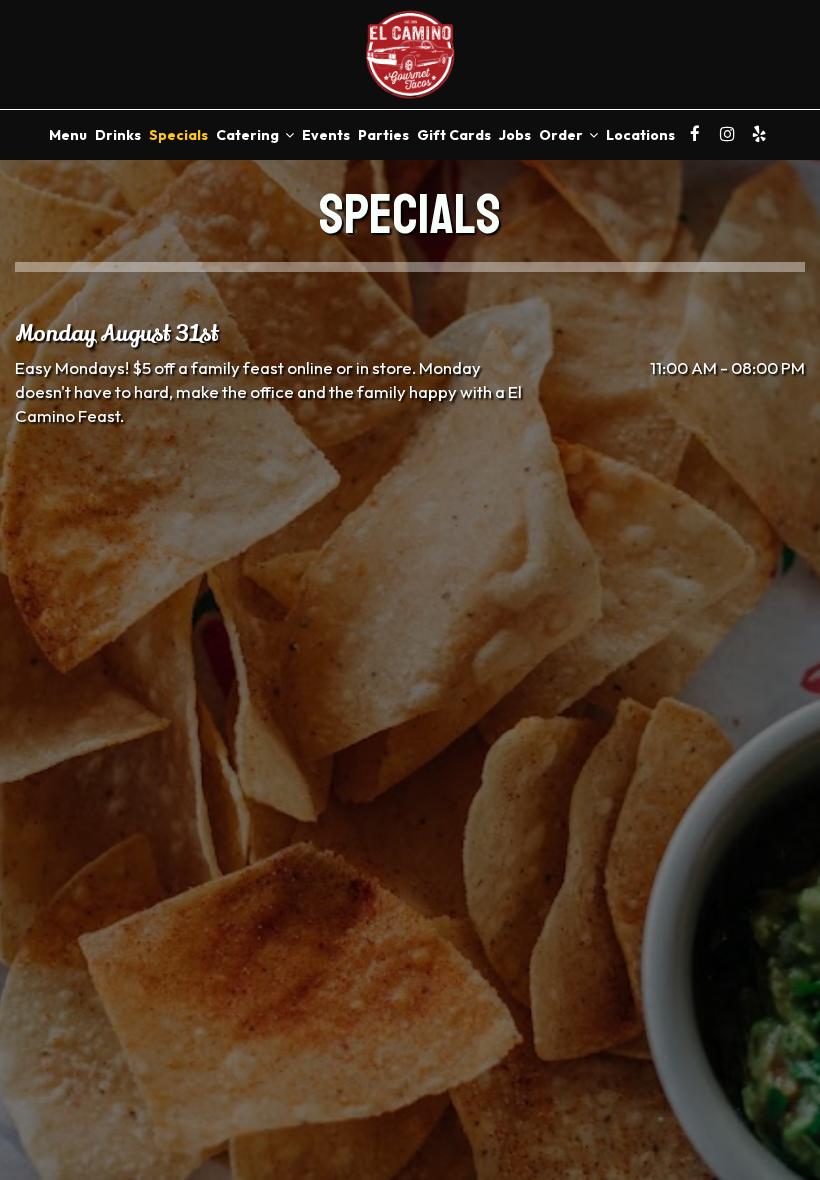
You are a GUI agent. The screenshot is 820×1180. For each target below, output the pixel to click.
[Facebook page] (695, 134)
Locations (640, 135)
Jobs (515, 135)
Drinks (118, 135)
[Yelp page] (759, 134)
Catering (249, 135)
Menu (68, 135)
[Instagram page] (727, 134)
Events (326, 135)
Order (562, 135)
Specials (178, 135)
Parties (383, 135)
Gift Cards (454, 135)
